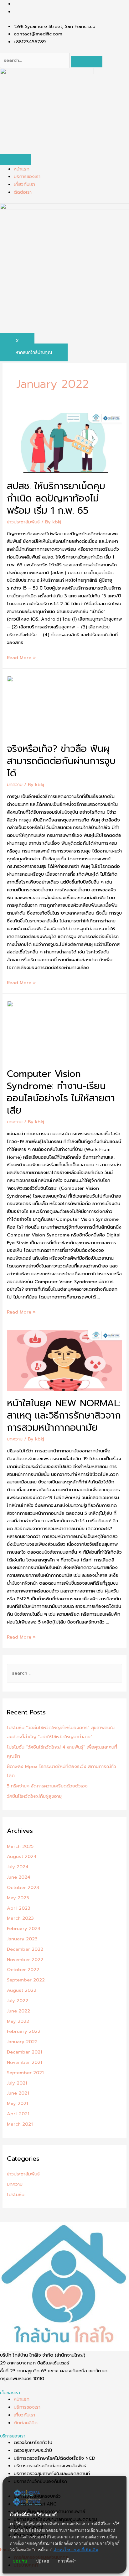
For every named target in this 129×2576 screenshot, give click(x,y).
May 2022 (18, 2021)
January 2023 (22, 1939)
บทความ (15, 784)
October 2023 (23, 1887)
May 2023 (18, 1898)
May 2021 (17, 2103)
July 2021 (17, 2083)
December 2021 (24, 2052)
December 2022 (25, 1949)
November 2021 (24, 2062)
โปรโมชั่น (16, 2195)
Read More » (21, 658)
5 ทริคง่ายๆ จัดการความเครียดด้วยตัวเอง (47, 1786)
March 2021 (20, 2124)
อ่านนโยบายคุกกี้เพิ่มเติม (76, 2550)
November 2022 (25, 1960)
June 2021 (18, 2093)
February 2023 (24, 1928)
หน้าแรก (22, 169)
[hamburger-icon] (16, 160)
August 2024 (22, 1856)
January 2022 (22, 2042)
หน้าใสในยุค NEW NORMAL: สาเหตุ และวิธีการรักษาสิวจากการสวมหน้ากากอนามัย (64, 1415)
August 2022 (22, 1990)
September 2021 (25, 2073)
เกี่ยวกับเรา (24, 184)
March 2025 (20, 1846)
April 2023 (19, 1908)
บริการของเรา (27, 176)
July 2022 (18, 2001)
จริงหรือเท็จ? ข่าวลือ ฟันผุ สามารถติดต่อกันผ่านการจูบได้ (61, 761)
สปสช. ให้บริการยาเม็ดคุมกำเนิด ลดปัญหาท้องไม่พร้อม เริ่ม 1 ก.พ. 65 (56, 498)
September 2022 (26, 1980)
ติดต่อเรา (23, 192)
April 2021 (18, 2114)
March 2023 (20, 1918)
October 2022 (23, 1970)
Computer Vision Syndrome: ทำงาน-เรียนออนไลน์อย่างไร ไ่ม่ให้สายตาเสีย (61, 1092)
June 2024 (19, 1877)
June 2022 (18, 2011)
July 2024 (18, 1867)
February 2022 (24, 2031)
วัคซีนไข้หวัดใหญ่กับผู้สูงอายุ (34, 1796)
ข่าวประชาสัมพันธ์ (23, 522)
